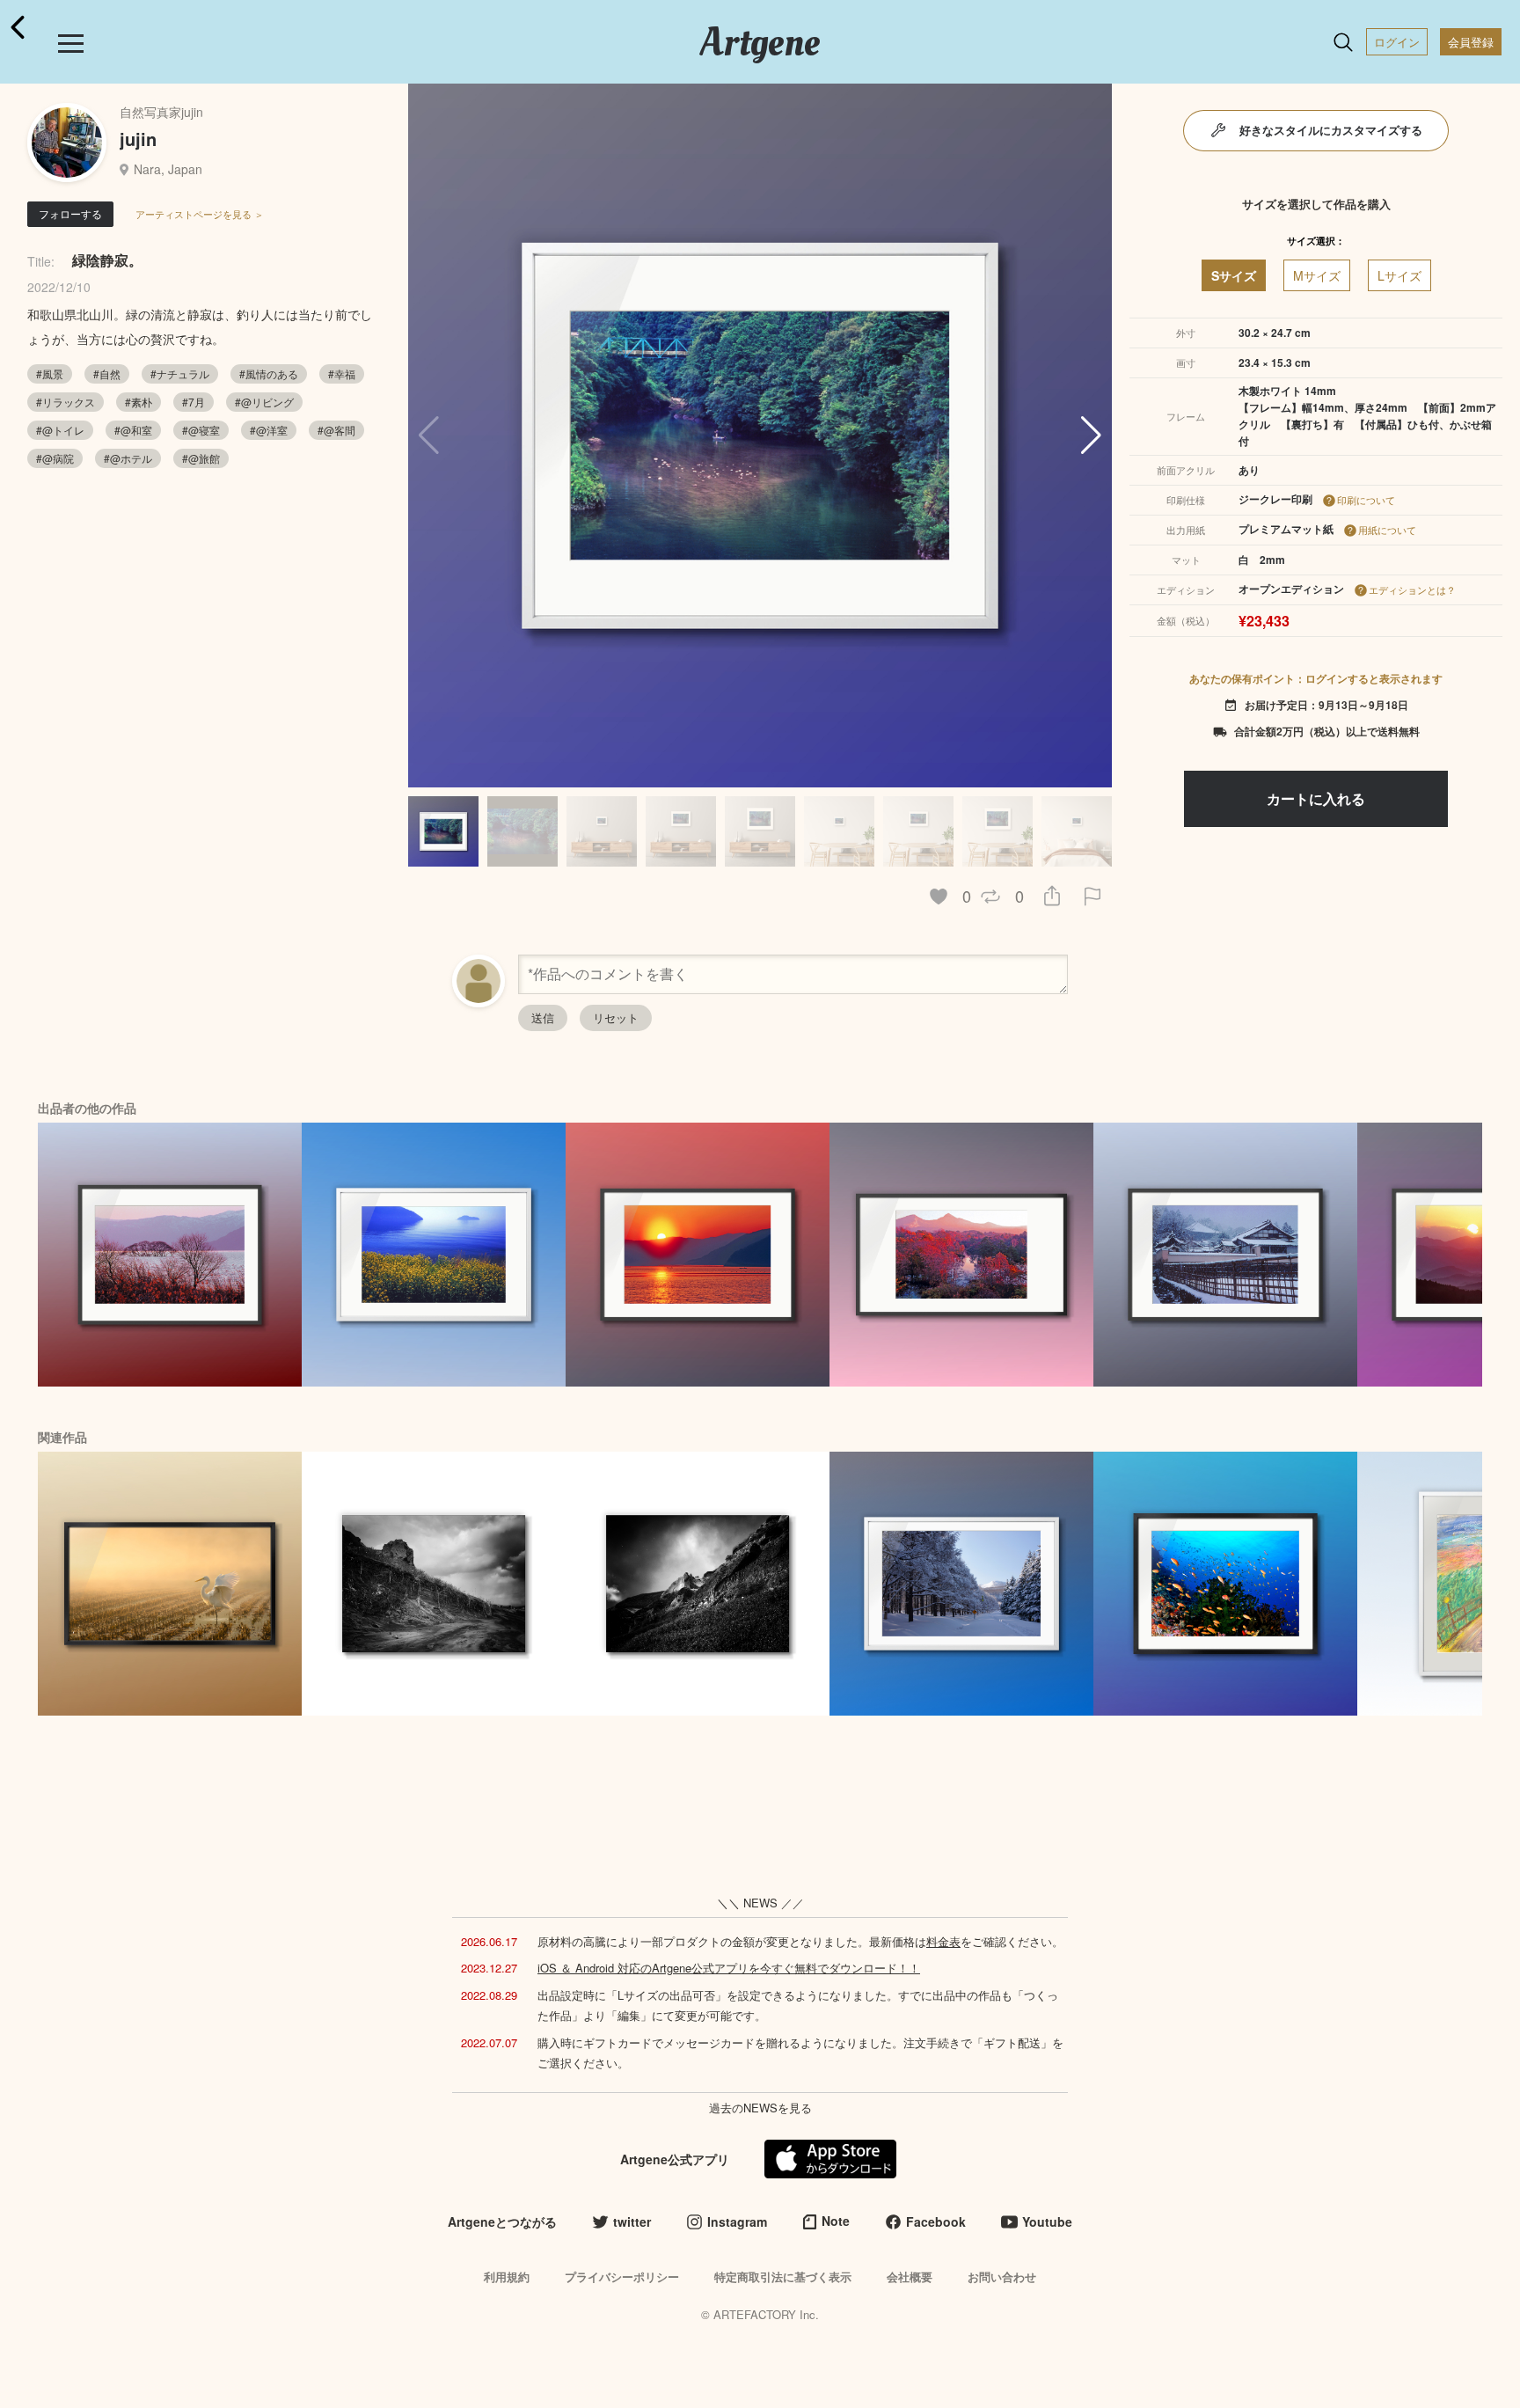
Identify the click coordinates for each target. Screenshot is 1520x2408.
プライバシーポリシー (622, 2276)
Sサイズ (1234, 275)
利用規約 (507, 2276)
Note (836, 2221)
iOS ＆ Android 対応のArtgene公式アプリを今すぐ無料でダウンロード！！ (729, 1968)
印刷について (1366, 500)
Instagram (737, 2221)
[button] (1091, 435)
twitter (632, 2221)
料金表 (943, 1941)
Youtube (1047, 2221)
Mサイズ (1317, 275)
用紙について (1387, 530)
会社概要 (910, 2276)
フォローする (70, 213)
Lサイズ (1399, 275)
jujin (138, 139)
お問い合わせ (1002, 2276)
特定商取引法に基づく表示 (783, 2276)
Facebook (936, 2221)
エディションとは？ (1412, 589)
